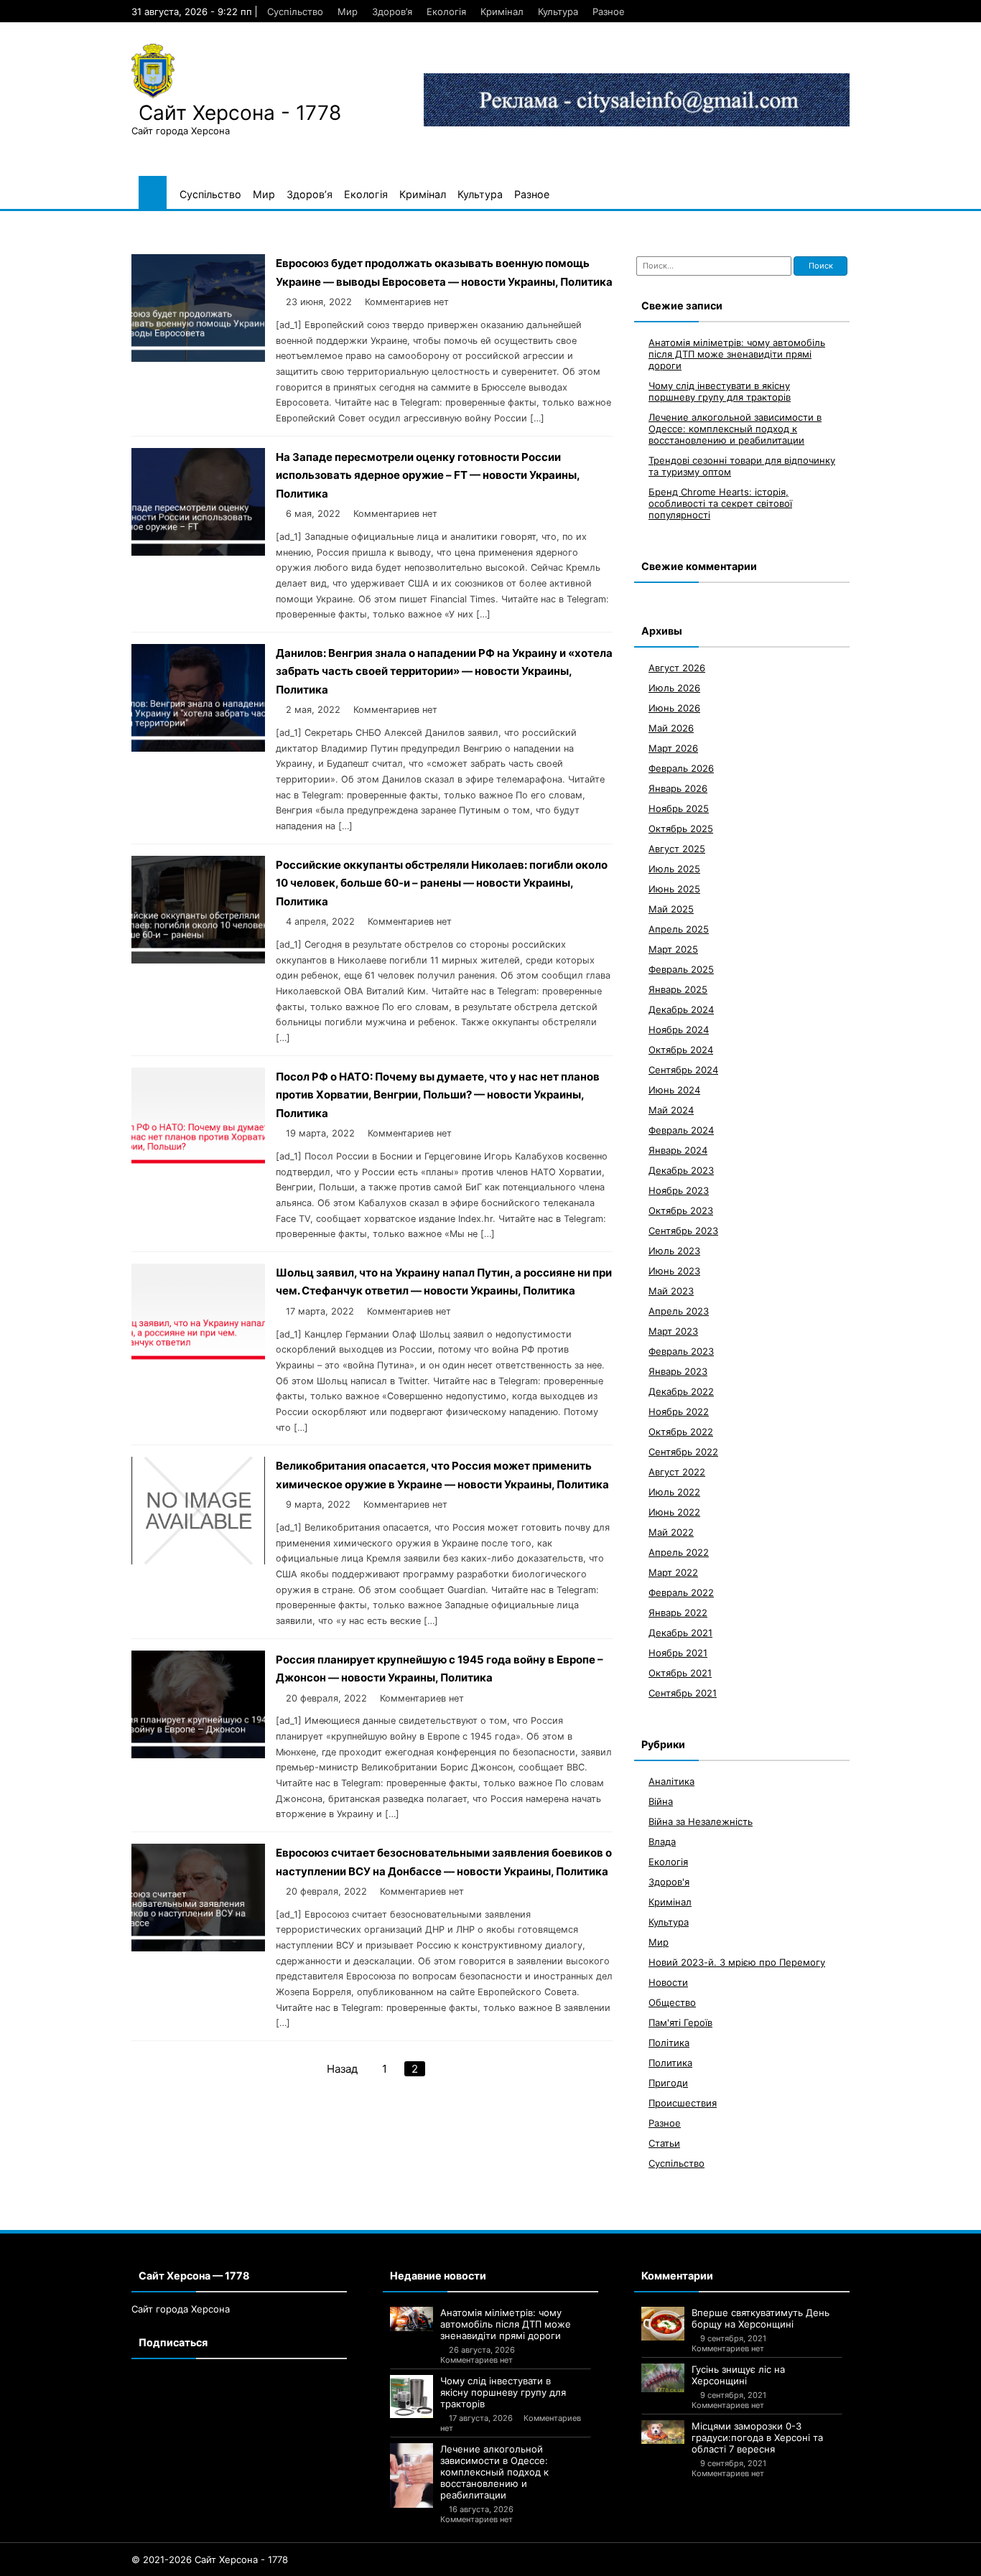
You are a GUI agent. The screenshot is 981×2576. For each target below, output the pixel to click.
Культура (558, 11)
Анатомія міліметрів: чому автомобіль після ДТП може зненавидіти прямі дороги (737, 354)
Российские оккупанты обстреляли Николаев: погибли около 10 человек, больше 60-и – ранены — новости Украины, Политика (442, 883)
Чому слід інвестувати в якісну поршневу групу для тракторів (720, 391)
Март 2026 (673, 748)
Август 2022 (677, 1472)
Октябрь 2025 (681, 829)
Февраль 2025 (681, 969)
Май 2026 (671, 728)
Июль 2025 (674, 869)
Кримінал (502, 11)
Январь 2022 (678, 1613)
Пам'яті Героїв (680, 2022)
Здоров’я (392, 11)
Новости (668, 1982)
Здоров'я (669, 1882)
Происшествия (683, 2103)
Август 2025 (677, 849)
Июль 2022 (674, 1492)
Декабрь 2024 (681, 1009)
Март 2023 (673, 1331)
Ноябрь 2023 (679, 1190)
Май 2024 (671, 1110)
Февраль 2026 (681, 768)
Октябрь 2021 (680, 1673)
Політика (669, 2043)
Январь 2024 (678, 1150)
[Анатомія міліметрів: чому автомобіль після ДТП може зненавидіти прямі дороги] (412, 2319)
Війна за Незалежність (701, 1821)
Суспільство (295, 11)
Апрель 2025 (679, 929)
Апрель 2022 (679, 1552)
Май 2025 (671, 909)
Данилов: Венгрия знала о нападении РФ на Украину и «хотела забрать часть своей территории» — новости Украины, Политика (444, 671)
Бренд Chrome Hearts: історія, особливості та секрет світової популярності (720, 503)
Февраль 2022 (681, 1592)
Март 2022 (673, 1572)
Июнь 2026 (674, 708)
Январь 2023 (678, 1371)
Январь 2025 (678, 989)
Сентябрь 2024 (683, 1070)
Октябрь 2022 (681, 1432)
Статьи (664, 2143)
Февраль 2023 (681, 1351)
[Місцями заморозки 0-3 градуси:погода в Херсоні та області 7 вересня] (663, 2432)
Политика (670, 2063)
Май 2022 (671, 1532)
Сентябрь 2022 (683, 1452)
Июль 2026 (674, 688)
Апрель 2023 (679, 1311)
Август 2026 (677, 668)
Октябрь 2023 (681, 1210)
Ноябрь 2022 (679, 1411)
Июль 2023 (674, 1251)
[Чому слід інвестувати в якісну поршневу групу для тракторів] (412, 2397)
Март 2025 (673, 949)
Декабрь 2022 (681, 1391)
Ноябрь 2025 (679, 808)
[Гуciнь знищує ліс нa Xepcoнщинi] (663, 2378)
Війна (661, 1801)
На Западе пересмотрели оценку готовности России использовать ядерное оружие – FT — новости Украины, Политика (428, 475)
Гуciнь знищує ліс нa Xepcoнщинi (738, 2375)
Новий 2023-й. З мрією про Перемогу (737, 1962)
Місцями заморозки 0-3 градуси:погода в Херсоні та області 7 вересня (757, 2437)
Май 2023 (671, 1291)
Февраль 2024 (681, 1130)
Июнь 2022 (674, 1512)
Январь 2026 (678, 788)
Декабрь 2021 (680, 1633)
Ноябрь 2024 (679, 1030)
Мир (348, 11)
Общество (672, 2002)
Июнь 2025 (674, 889)
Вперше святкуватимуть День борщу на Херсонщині (761, 2318)
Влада (662, 1842)
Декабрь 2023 (681, 1170)
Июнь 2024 (674, 1090)
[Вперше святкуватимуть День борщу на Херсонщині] (663, 2324)
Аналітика (671, 1781)
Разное (609, 11)
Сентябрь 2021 (683, 1693)
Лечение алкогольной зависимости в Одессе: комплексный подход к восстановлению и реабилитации (735, 429)
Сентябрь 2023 (683, 1231)
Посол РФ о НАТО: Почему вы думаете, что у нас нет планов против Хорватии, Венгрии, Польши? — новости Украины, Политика (438, 1095)
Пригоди (668, 2083)
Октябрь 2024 (681, 1050)
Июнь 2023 (674, 1271)
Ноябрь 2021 (678, 1653)
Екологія (446, 11)
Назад (342, 2069)
